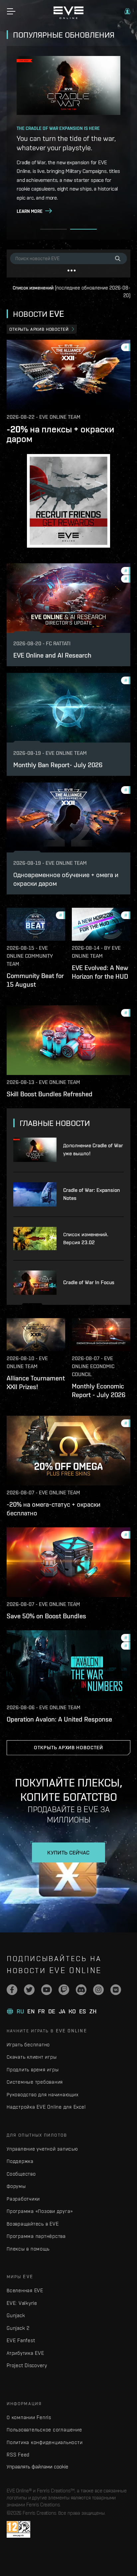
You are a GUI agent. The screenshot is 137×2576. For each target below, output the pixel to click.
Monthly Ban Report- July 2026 (58, 765)
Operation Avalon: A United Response (59, 1719)
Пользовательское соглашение (44, 2430)
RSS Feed (18, 2455)
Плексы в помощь (28, 2249)
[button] (127, 11)
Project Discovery (27, 2365)
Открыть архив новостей (39, 329)
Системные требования (35, 2082)
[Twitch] (64, 1990)
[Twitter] (29, 1990)
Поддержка (20, 2161)
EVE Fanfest (21, 2340)
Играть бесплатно (28, 2045)
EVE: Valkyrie (22, 2303)
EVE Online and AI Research (52, 655)
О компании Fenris (29, 2417)
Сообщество (21, 2174)
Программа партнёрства (36, 2236)
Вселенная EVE (25, 2290)
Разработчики (23, 2199)
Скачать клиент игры (32, 2057)
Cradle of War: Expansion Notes (92, 1194)
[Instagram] (98, 1990)
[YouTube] (47, 1990)
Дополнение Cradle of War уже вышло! (93, 1149)
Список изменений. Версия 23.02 (86, 1238)
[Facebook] (12, 1990)
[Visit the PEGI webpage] (18, 2529)
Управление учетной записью (42, 2149)
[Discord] (81, 1990)
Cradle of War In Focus (89, 1282)
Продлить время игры (33, 2069)
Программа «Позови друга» (40, 2211)
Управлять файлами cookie (37, 2466)
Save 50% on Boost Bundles (46, 1616)
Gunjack (16, 2315)
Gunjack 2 (18, 2328)
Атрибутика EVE (25, 2353)
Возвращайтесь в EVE (33, 2224)
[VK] (116, 1990)
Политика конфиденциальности (45, 2442)
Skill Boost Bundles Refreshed (50, 1094)
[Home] (68, 17)
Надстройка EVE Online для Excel (46, 2107)
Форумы (16, 2186)
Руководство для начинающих (43, 2094)
